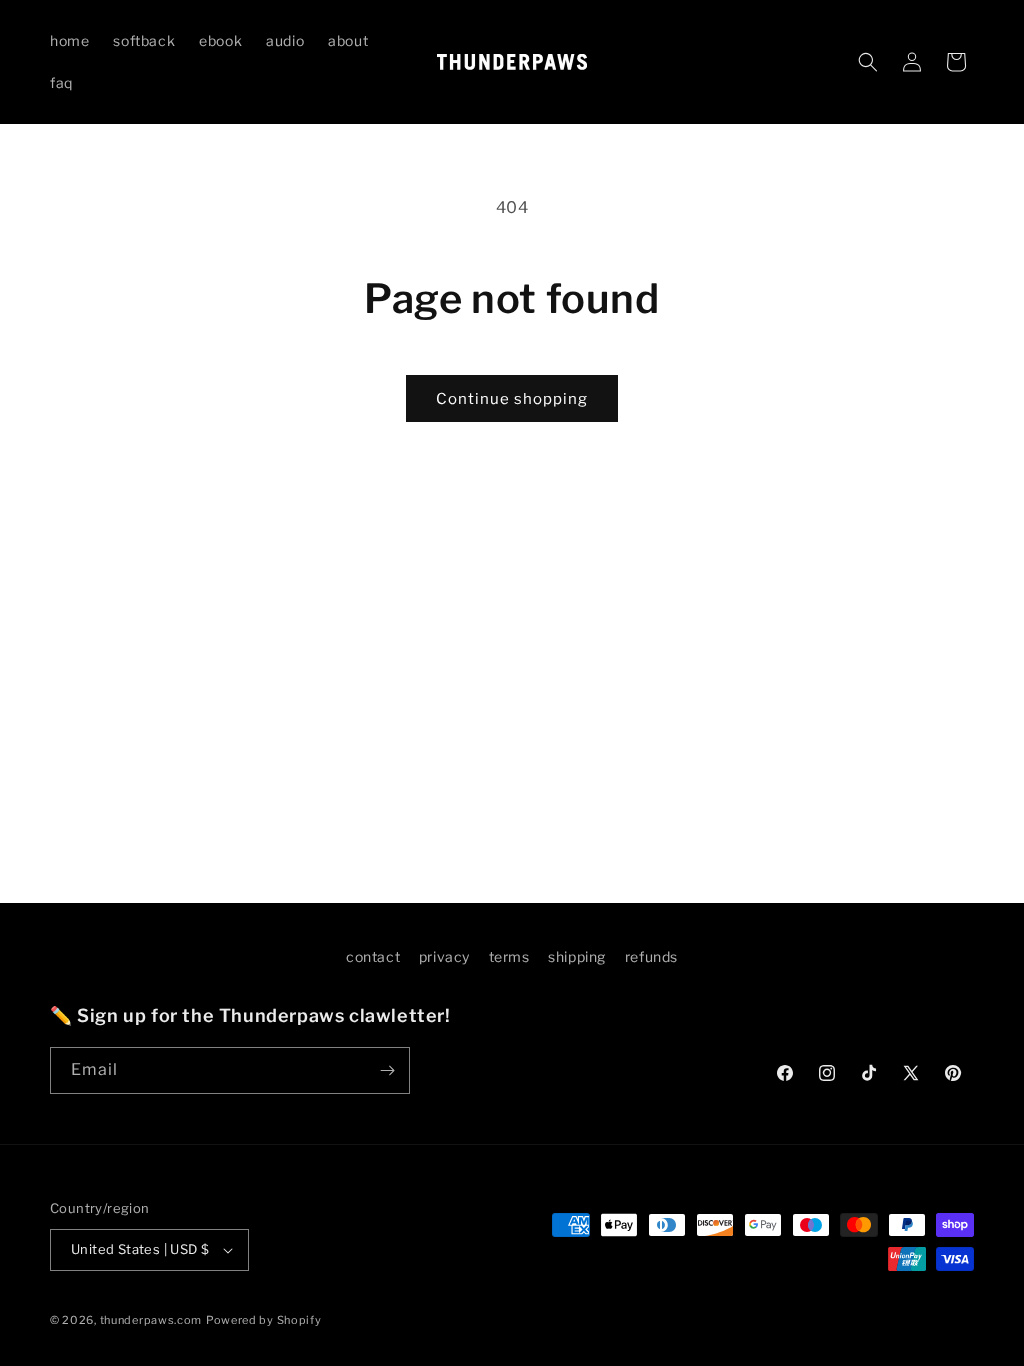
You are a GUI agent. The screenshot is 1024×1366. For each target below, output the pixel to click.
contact (373, 956)
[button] (868, 62)
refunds (651, 956)
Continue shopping (512, 399)
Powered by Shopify (264, 1320)
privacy (444, 956)
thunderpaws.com (151, 1320)
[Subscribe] (387, 1070)
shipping (577, 956)
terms (509, 956)
